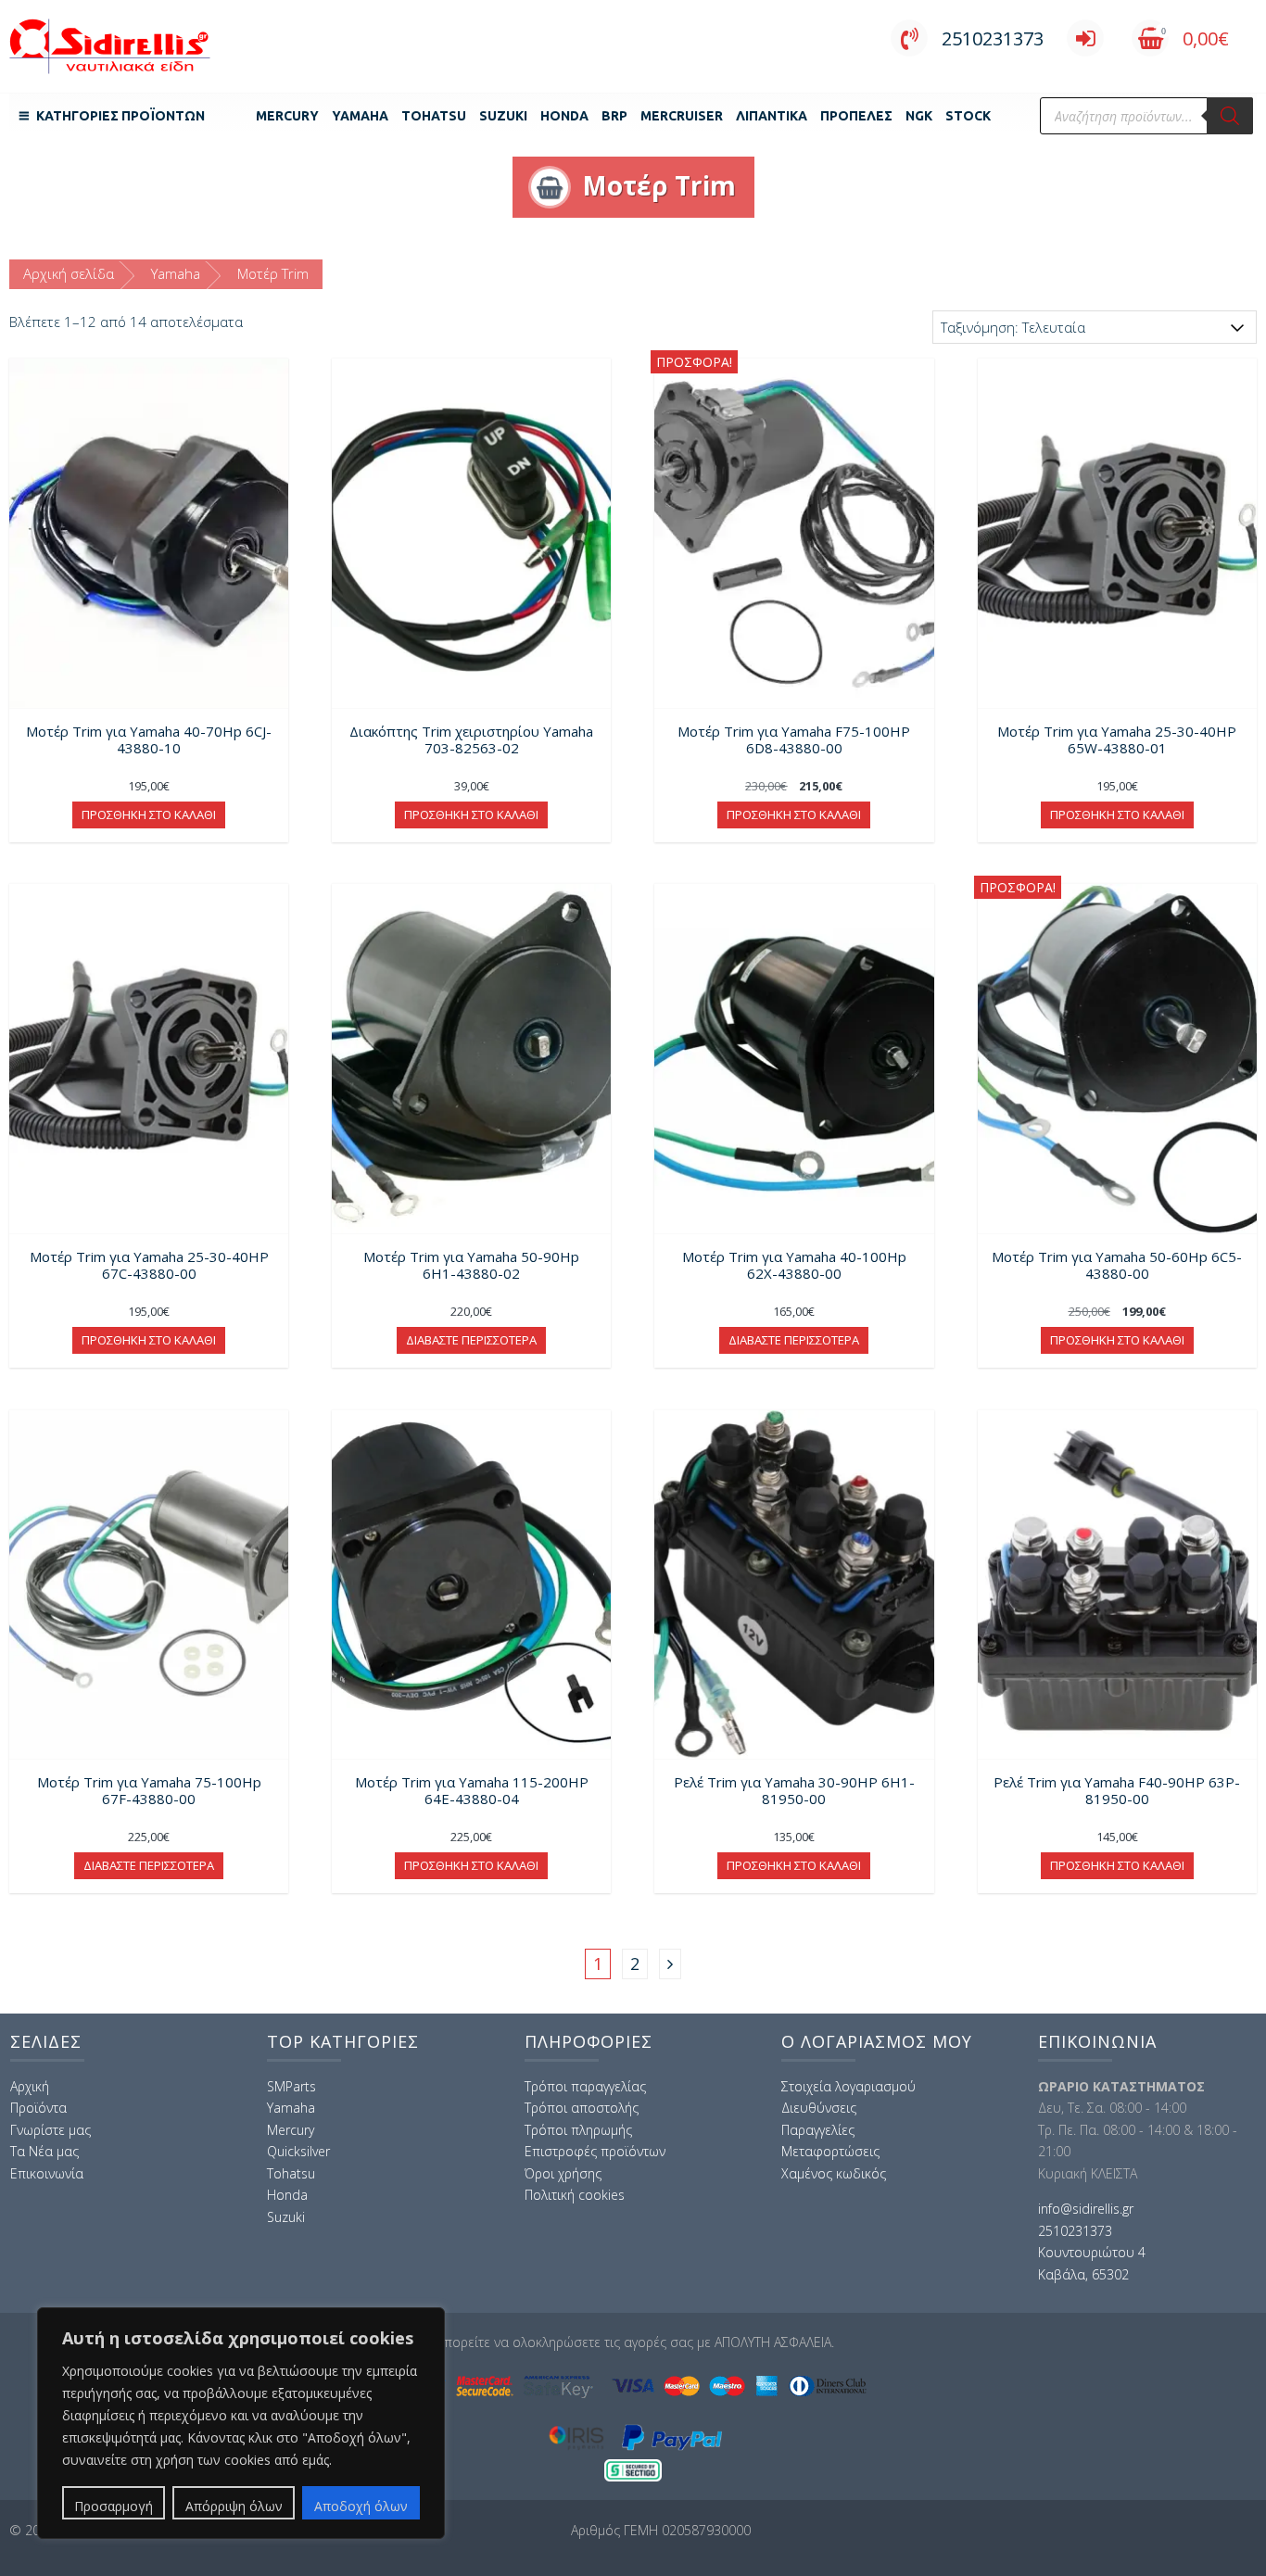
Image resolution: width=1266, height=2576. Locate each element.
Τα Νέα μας (44, 2151)
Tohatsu (434, 116)
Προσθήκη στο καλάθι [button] (149, 814)
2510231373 (993, 38)
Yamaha (360, 116)
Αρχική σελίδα (69, 273)
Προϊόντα (38, 2108)
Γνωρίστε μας (51, 2130)
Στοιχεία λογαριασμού (848, 2086)
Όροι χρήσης (563, 2173)
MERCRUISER (682, 116)
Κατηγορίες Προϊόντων (120, 116)
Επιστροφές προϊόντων (595, 2151)
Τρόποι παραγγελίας (585, 2086)
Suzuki (503, 116)
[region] (241, 2423)
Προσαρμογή (114, 2506)
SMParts (291, 2086)
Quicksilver (298, 2151)
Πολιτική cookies (575, 2195)
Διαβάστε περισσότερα (471, 1340)
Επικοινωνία (47, 2173)
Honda (564, 116)
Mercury (287, 116)
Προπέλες (856, 116)
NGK (919, 116)
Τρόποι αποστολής (582, 2108)
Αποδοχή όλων (361, 2506)
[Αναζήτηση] (1230, 116)
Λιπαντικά (772, 116)
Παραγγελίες (818, 2130)
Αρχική (30, 2086)
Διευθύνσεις (819, 2108)
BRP (614, 116)
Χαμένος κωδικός (834, 2173)
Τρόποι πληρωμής (578, 2130)
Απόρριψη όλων (234, 2506)
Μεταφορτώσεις (830, 2151)
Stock (968, 116)
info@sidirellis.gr (1086, 2209)
